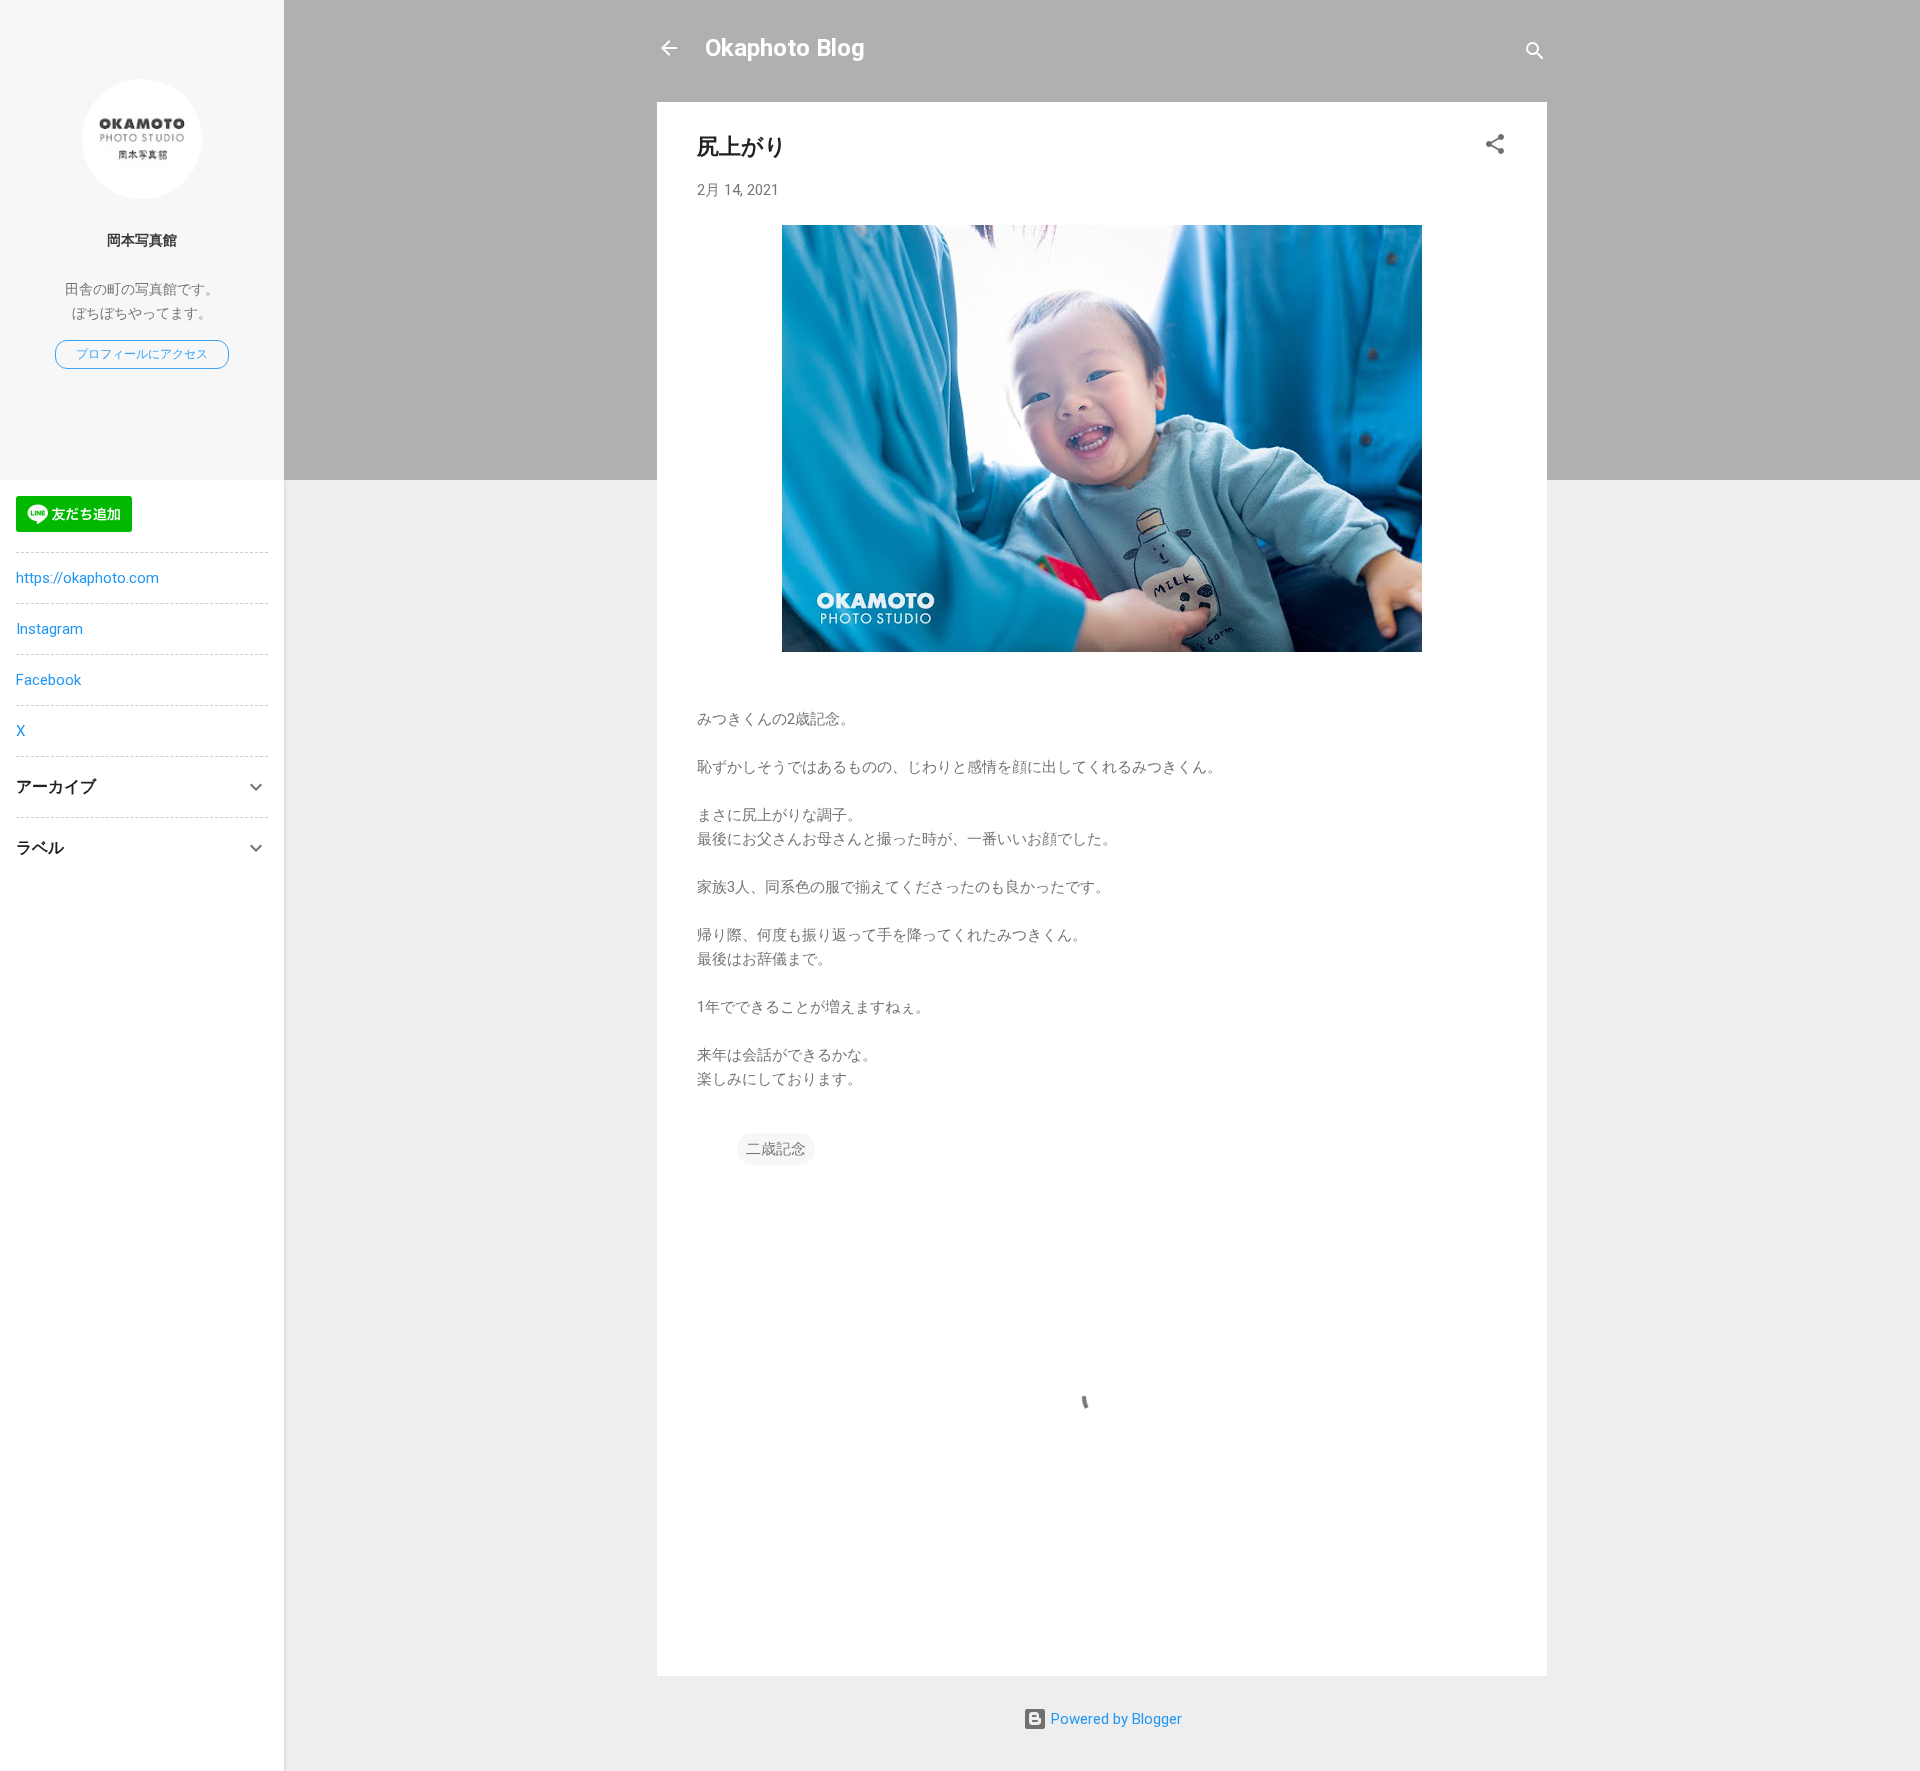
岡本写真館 (142, 240)
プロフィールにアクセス (142, 354)
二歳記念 (776, 1149)
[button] (1495, 147)
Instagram (49, 629)
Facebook (48, 680)
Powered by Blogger (1114, 1719)
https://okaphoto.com (87, 578)
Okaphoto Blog (785, 48)
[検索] (1535, 54)
